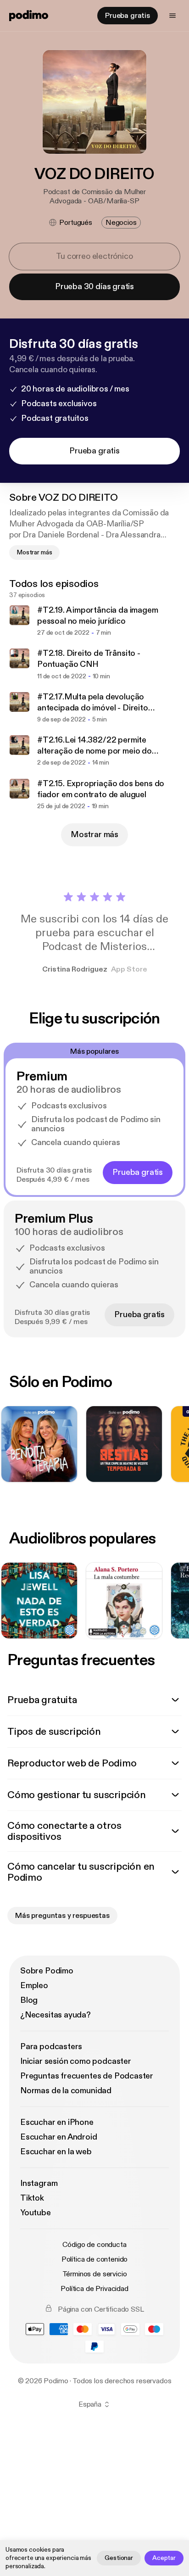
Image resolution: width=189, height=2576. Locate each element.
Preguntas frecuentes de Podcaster (87, 2076)
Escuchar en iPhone (57, 2122)
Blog (29, 2000)
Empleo (34, 1986)
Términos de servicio (95, 2274)
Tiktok (32, 2198)
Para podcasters (51, 2047)
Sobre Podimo (47, 1971)
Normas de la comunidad (66, 2091)
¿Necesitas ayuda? (56, 2015)
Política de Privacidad (94, 2289)
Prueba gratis (128, 16)
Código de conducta (94, 2245)
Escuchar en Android (59, 2137)
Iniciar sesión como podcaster (76, 2061)
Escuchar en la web (56, 2152)
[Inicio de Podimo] (29, 16)
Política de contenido (95, 2259)
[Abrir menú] (172, 16)
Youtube (36, 2213)
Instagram (39, 2183)
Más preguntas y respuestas (62, 1916)
